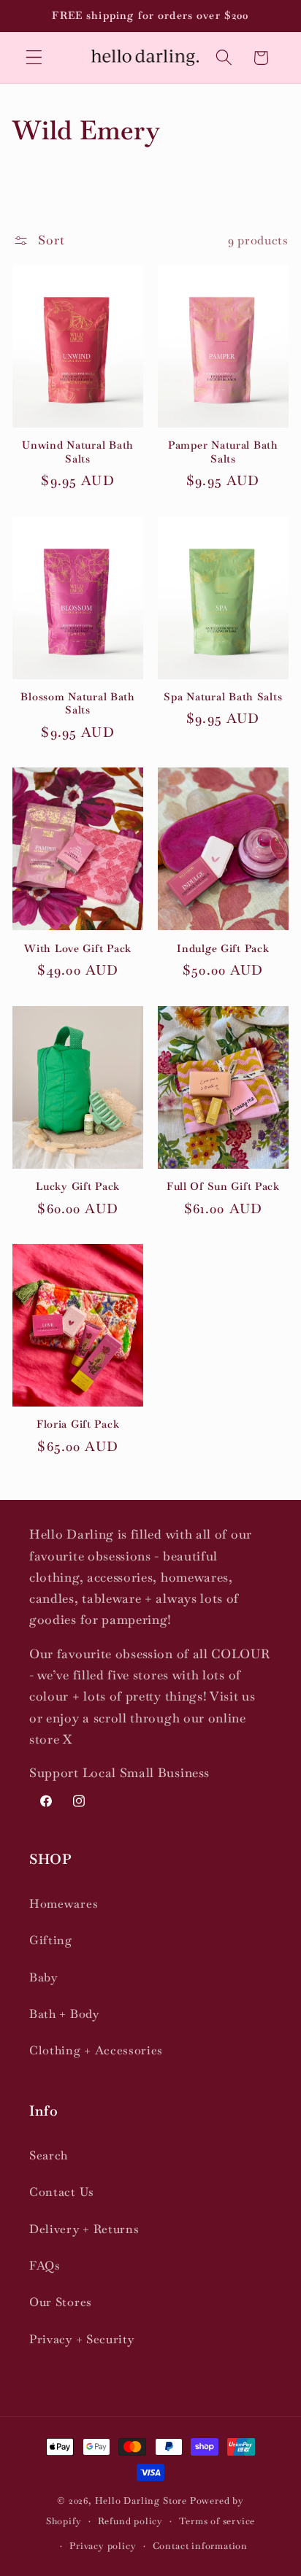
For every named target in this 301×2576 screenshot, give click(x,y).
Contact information (200, 2546)
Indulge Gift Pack (223, 948)
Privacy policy (103, 2546)
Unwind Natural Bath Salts (78, 452)
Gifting (51, 1940)
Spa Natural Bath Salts (223, 697)
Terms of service (217, 2521)
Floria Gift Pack (78, 1424)
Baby (43, 1977)
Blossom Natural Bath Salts (77, 704)
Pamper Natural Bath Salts (223, 452)
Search (49, 2155)
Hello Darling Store (141, 2500)
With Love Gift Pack (78, 948)
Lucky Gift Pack (78, 1186)
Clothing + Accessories (96, 2050)
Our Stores (61, 2302)
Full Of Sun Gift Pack (223, 1186)
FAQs (45, 2266)
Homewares (64, 1904)
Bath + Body (64, 2014)
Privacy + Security (81, 2339)
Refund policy (130, 2521)
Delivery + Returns (84, 2229)
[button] (34, 58)
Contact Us (62, 2192)
